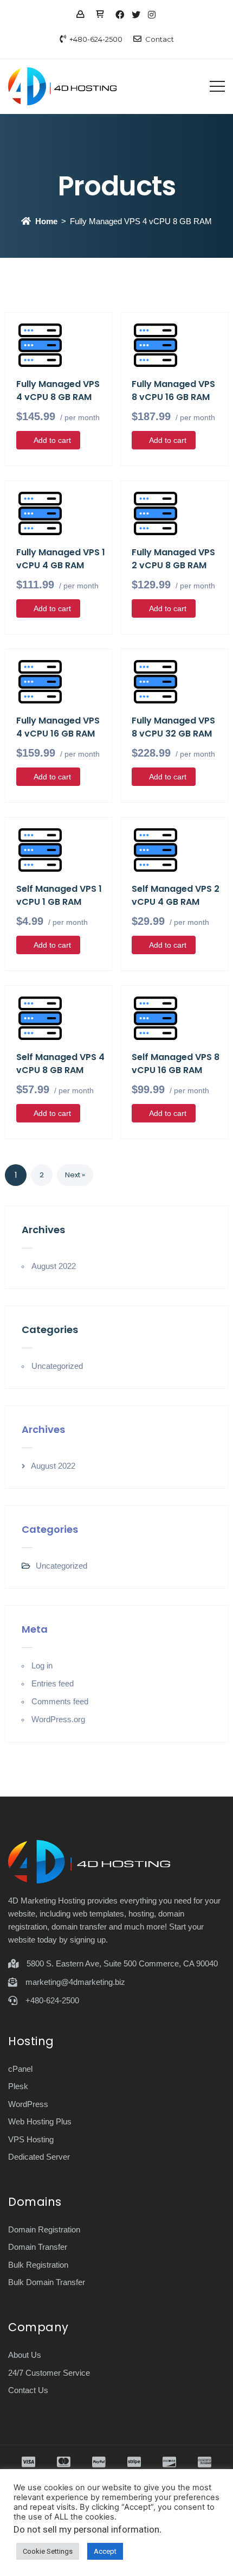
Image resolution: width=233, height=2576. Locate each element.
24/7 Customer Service (49, 2373)
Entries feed (53, 1683)
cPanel (20, 2069)
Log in (42, 1665)
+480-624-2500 (96, 39)
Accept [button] (105, 2551)
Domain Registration (44, 2229)
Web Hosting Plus (40, 2121)
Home (46, 221)
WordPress (28, 2104)
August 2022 (54, 1266)
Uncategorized (57, 1366)
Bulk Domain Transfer (47, 2282)
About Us (25, 2355)
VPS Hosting (31, 2139)
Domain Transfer (38, 2247)
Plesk (18, 2086)
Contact (160, 39)
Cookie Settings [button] (48, 2551)
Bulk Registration (38, 2265)
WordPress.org (58, 1719)
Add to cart (52, 440)
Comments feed (60, 1701)
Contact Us (28, 2390)
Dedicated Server (39, 2157)
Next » (75, 1175)
